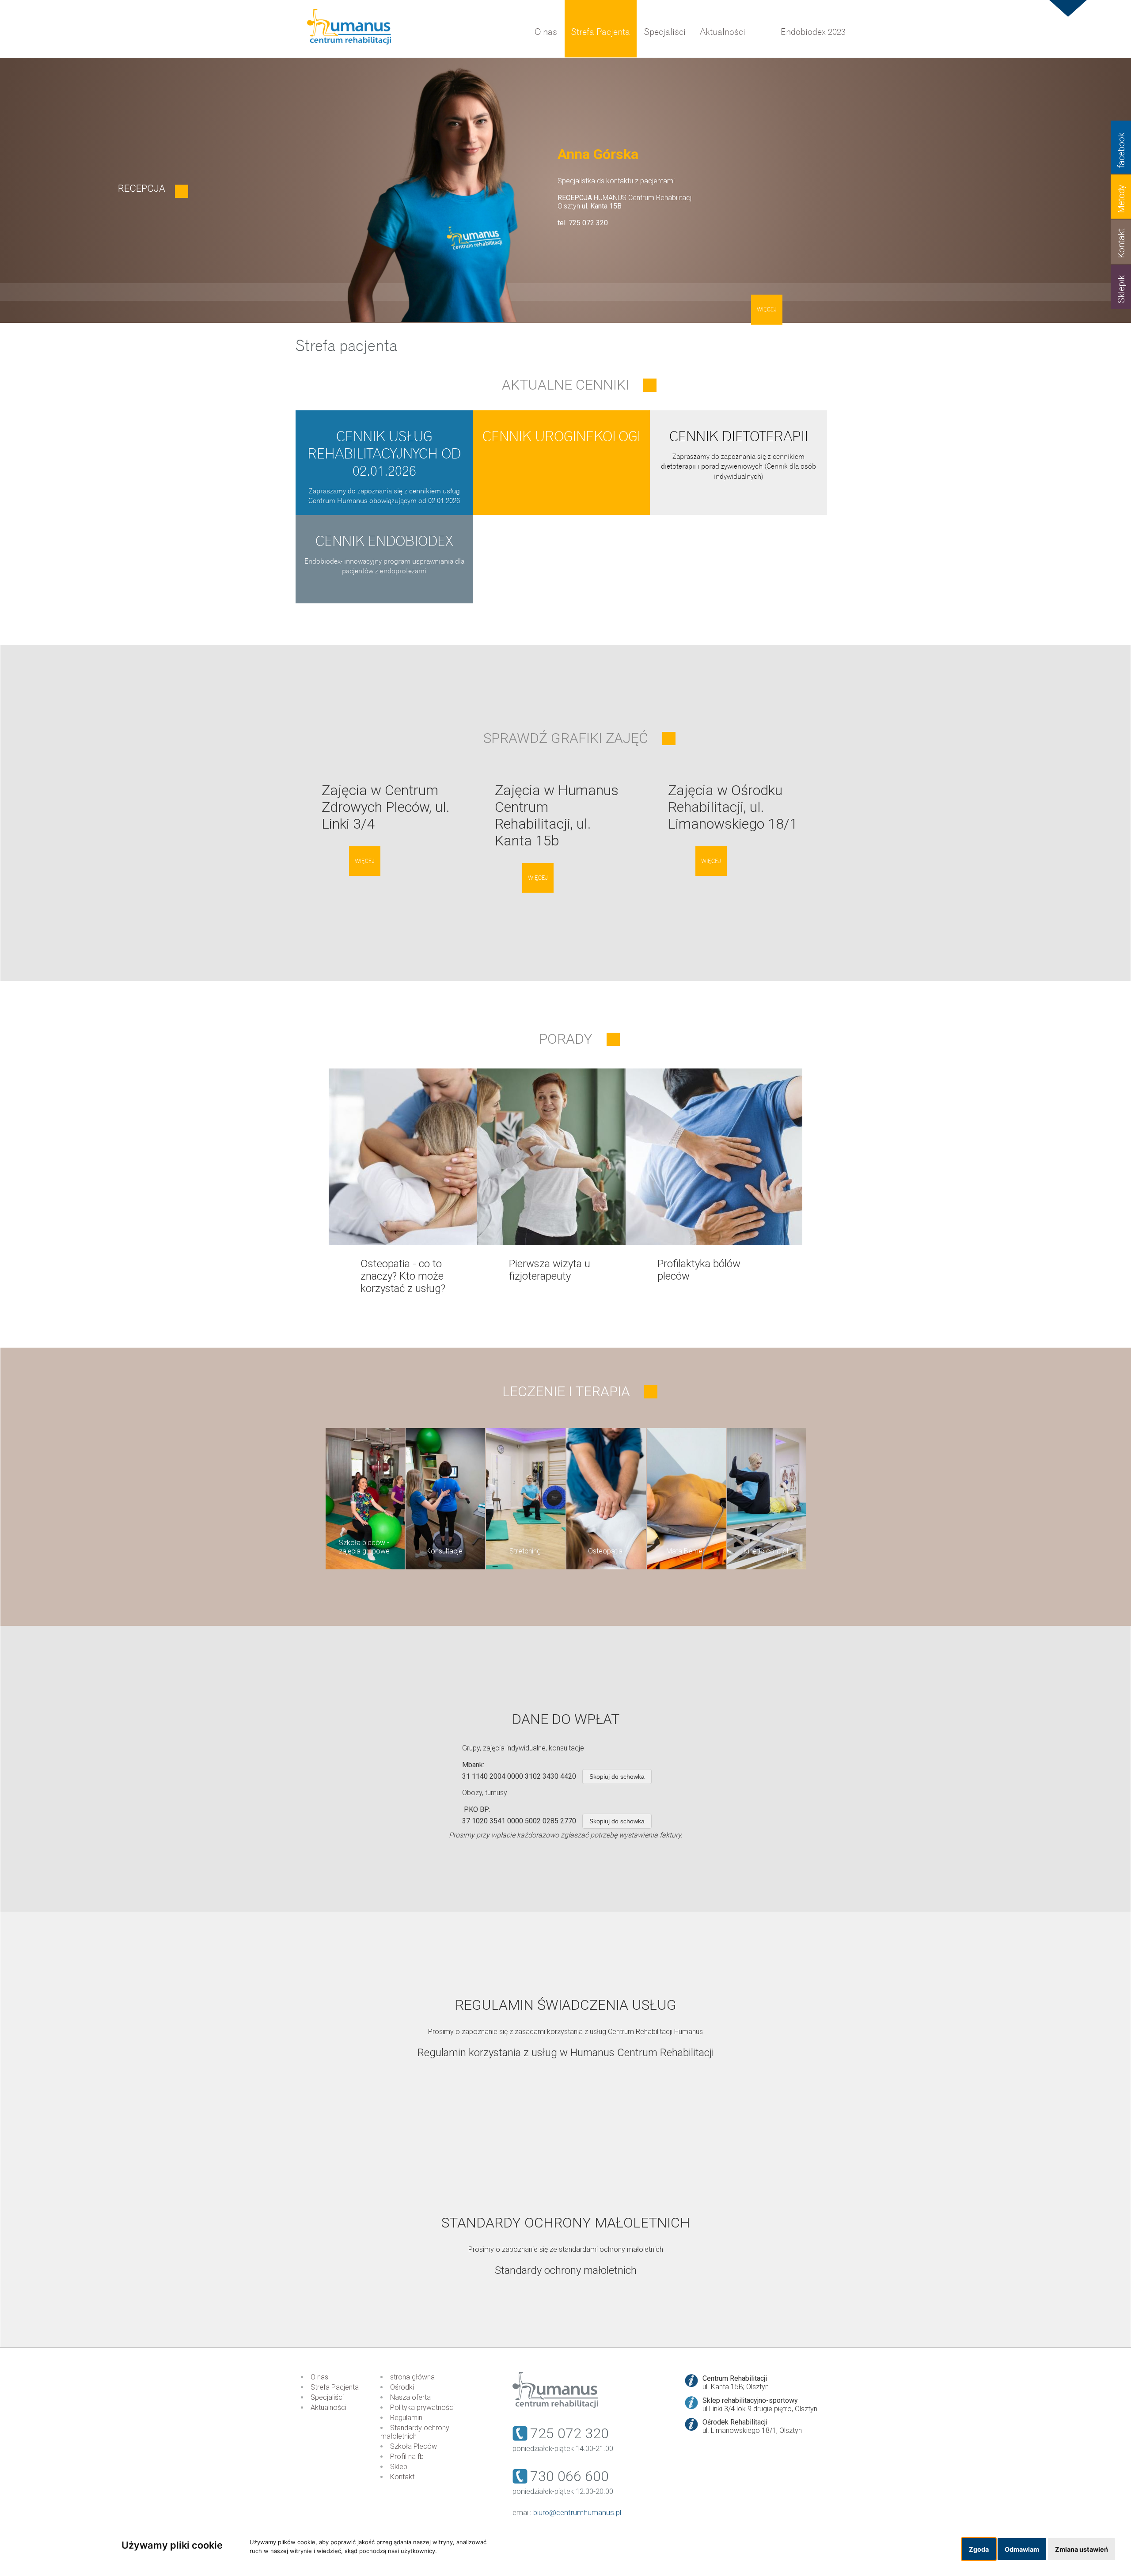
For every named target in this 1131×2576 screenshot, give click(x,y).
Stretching (525, 1551)
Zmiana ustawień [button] (1082, 2549)
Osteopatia (605, 1551)
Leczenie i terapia (566, 1391)
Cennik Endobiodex (384, 541)
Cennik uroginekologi (562, 437)
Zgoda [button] (979, 2549)
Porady (566, 1039)
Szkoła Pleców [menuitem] (414, 2446)
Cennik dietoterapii (739, 437)
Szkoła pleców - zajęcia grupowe (364, 1547)
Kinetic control (766, 1551)
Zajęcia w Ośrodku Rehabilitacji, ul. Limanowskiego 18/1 (733, 807)
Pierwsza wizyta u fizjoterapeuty (550, 1270)
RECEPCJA (142, 188)
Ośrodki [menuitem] (402, 2387)
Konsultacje (444, 1551)
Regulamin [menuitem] (406, 2418)
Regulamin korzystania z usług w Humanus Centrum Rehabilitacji (566, 2053)
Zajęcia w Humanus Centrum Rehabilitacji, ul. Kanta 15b (557, 815)
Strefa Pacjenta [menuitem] (601, 32)
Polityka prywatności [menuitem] (422, 2407)
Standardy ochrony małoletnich (566, 2270)
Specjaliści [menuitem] (665, 32)
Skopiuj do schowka (617, 1777)
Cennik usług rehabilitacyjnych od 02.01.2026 (384, 454)
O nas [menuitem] (546, 32)
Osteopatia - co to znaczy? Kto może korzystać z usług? (403, 1276)
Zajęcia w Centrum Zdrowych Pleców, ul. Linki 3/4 (386, 807)
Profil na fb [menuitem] (407, 2457)
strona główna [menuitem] (412, 2377)
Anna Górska (598, 154)
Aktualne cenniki (565, 385)
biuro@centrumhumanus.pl (577, 2512)
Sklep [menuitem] (399, 2467)
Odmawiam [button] (1022, 2549)
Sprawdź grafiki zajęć (566, 738)
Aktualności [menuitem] (723, 32)
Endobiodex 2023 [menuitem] (813, 32)
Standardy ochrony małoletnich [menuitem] (415, 2432)
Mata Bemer (685, 1551)
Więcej (767, 310)
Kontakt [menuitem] (402, 2477)
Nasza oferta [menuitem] (410, 2397)
